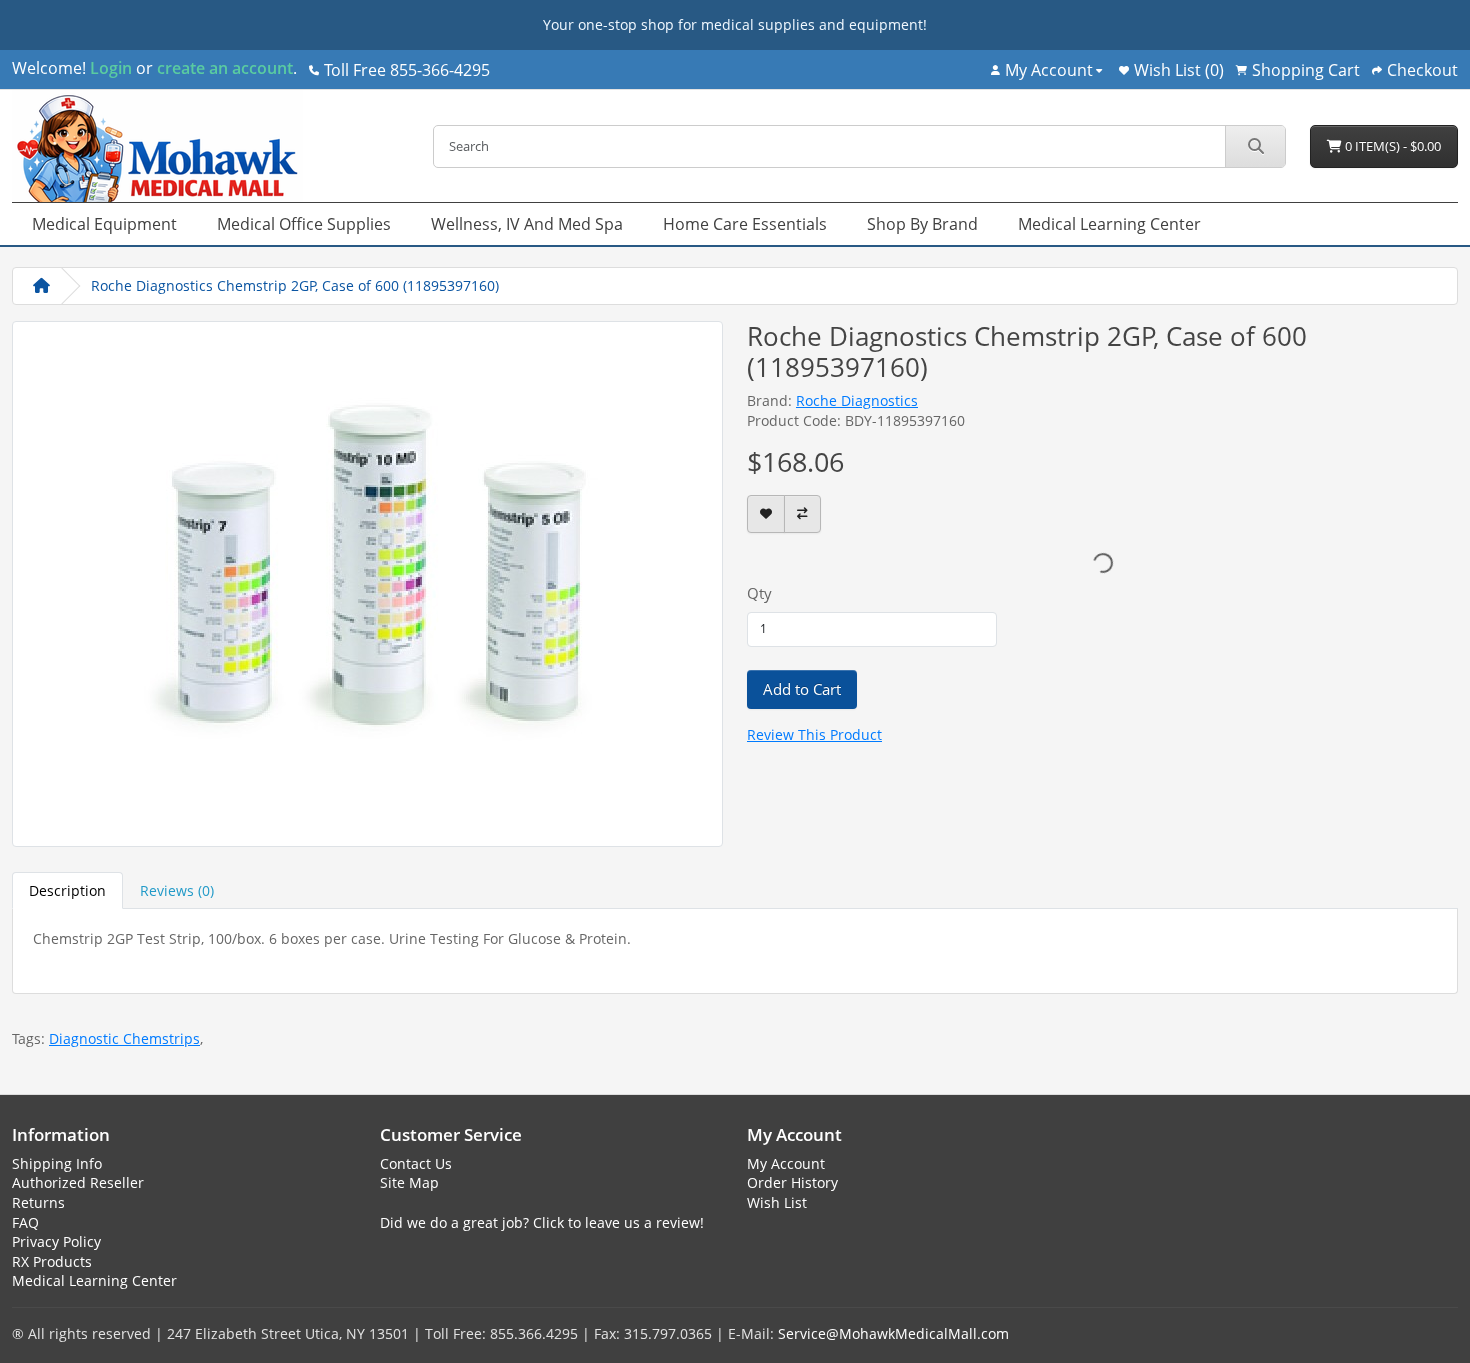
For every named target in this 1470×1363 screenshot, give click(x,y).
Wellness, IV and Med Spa (527, 224)
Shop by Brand (922, 224)
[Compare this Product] (802, 514)
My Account (786, 1163)
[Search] (1255, 146)
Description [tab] (67, 890)
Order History (792, 1182)
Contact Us (416, 1163)
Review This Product (814, 734)
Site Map (409, 1182)
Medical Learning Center (1109, 224)
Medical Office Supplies (304, 224)
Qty (759, 593)
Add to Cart (802, 689)
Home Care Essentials (745, 224)
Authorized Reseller (78, 1182)
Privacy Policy (56, 1241)
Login (111, 68)
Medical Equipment (104, 224)
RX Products (52, 1261)
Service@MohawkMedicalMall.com (893, 1333)
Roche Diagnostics (857, 400)
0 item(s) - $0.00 (1391, 146)
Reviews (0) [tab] (177, 890)
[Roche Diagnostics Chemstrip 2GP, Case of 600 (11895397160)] (368, 581)
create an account (223, 68)
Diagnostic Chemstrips (124, 1038)
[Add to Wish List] (766, 514)
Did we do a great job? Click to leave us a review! (542, 1222)
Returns (38, 1202)
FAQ (25, 1222)
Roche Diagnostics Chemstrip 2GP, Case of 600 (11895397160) (295, 285)
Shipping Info (57, 1163)
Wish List (777, 1202)
